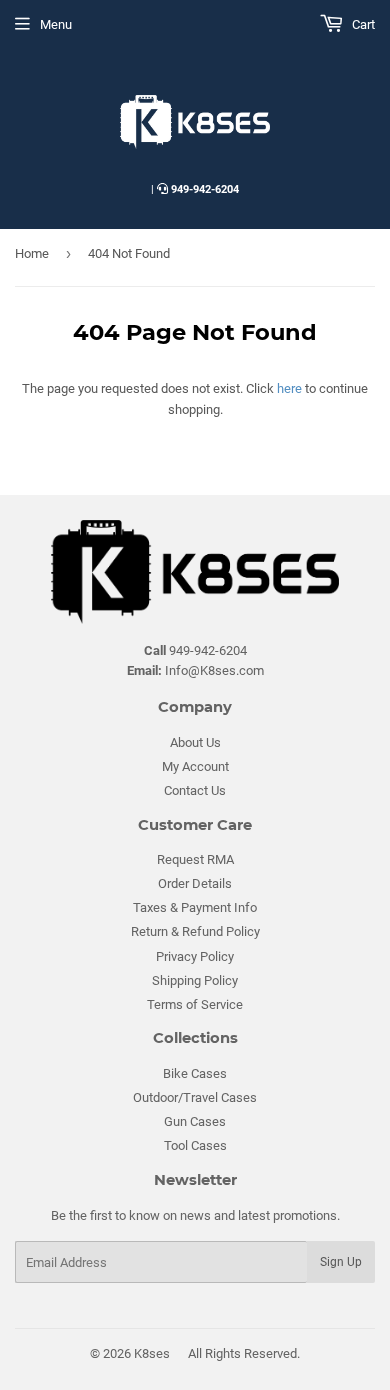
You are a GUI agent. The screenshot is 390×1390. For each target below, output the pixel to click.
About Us (195, 742)
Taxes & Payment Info (195, 907)
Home (32, 253)
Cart (362, 24)
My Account (195, 766)
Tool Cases (195, 1145)
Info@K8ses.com (195, 670)
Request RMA (195, 859)
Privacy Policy (195, 956)
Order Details (195, 883)
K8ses (152, 1353)
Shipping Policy (195, 980)
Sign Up (341, 1262)
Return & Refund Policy (195, 931)
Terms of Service (195, 1004)
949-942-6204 (205, 189)
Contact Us (195, 790)
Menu (56, 24)
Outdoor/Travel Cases (195, 1097)
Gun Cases (195, 1121)
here (289, 388)
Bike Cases (195, 1073)
